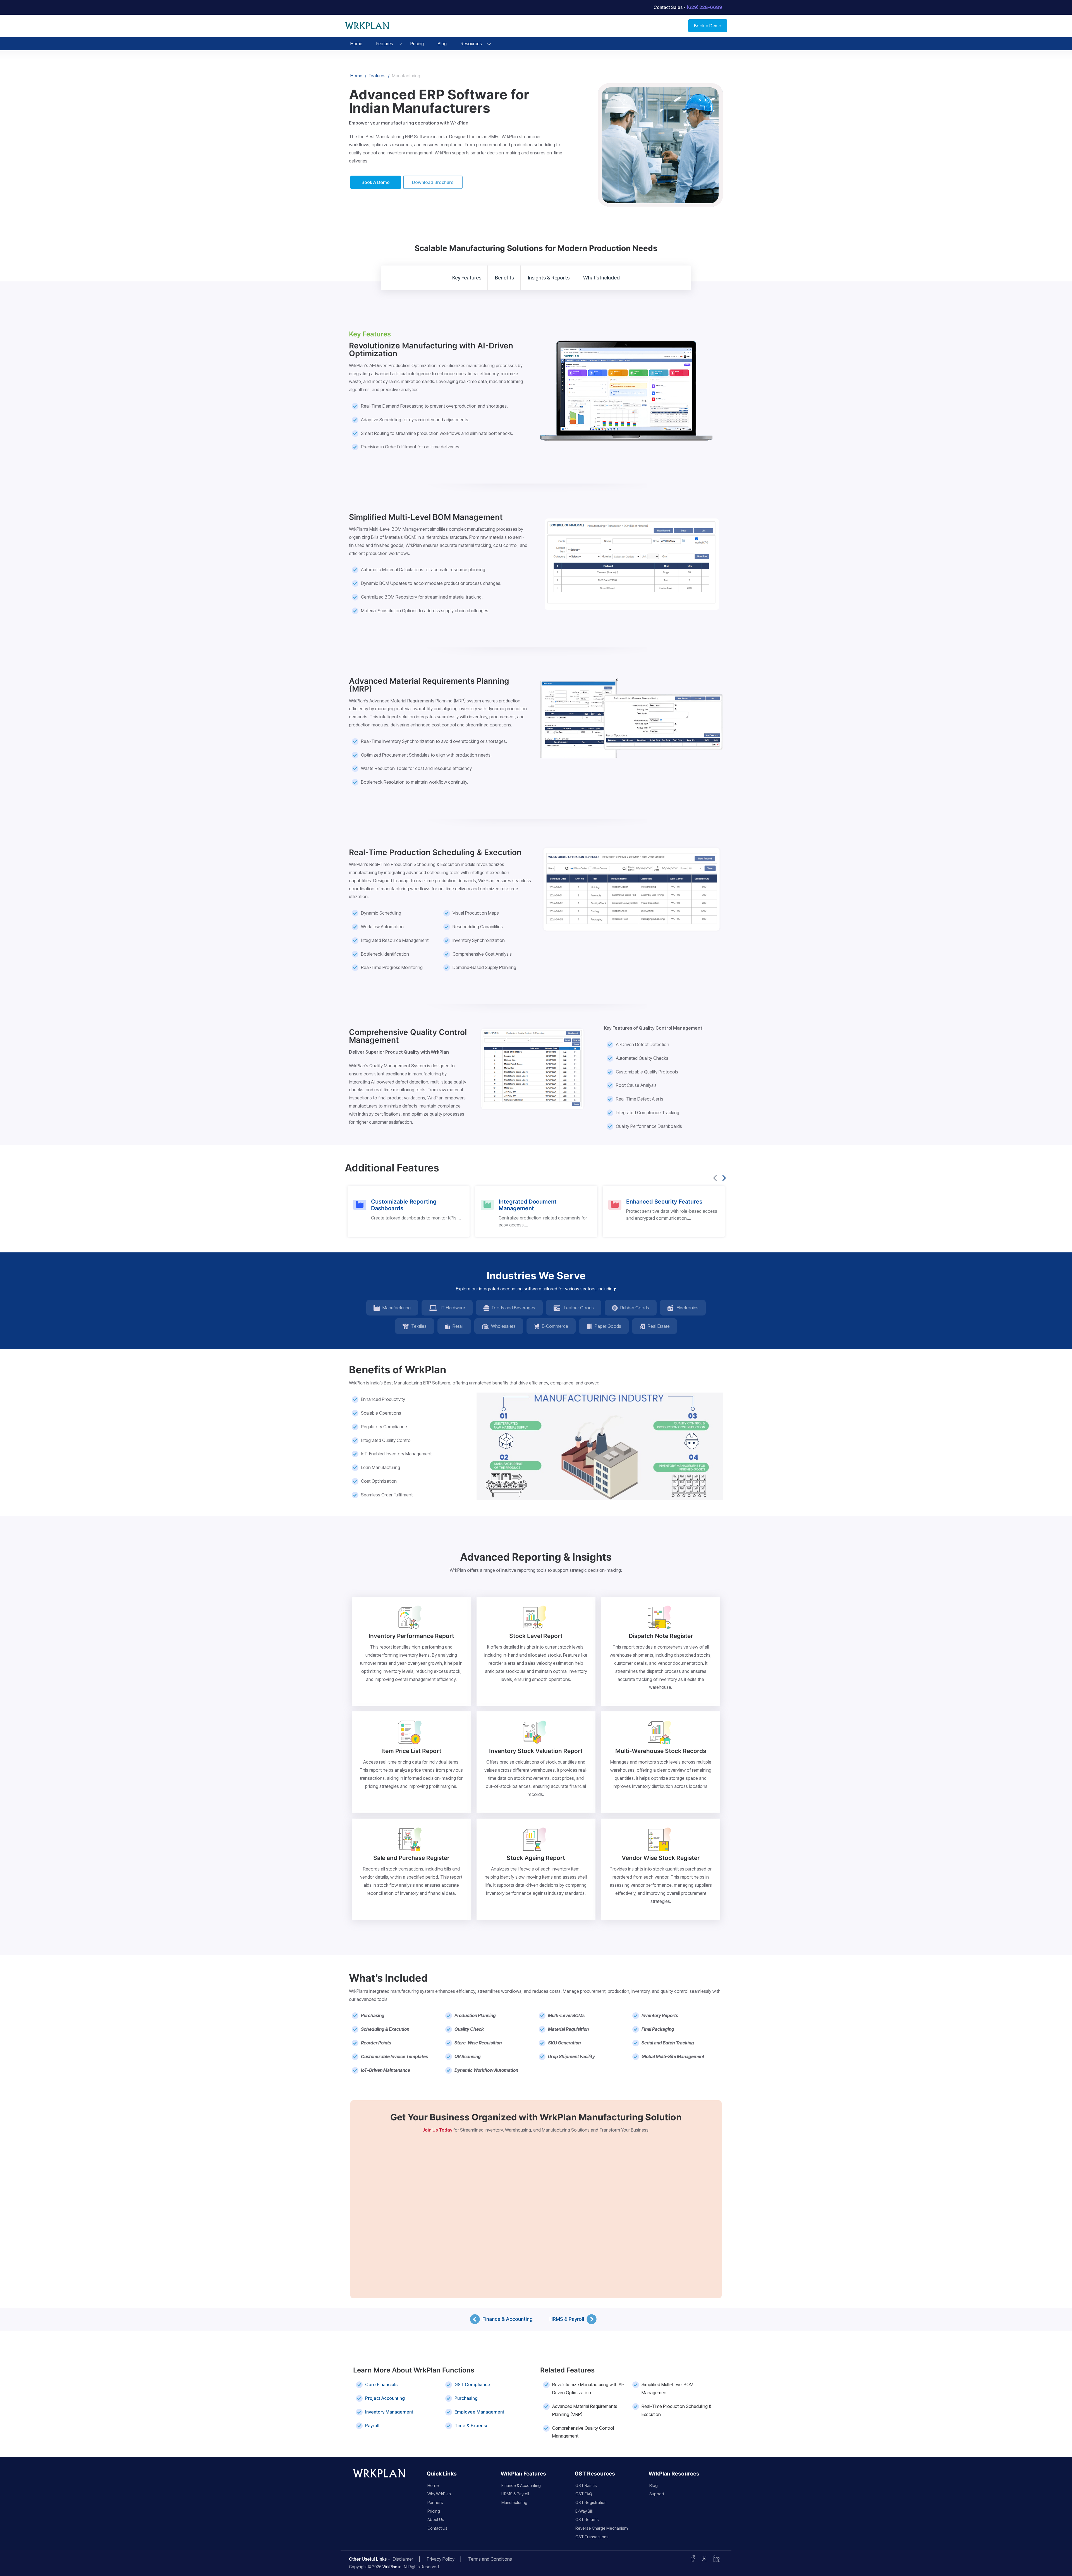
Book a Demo (708, 26)
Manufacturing (514, 2502)
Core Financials (381, 2384)
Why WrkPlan (439, 2494)
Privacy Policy (441, 2559)
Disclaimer (403, 2559)
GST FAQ (584, 2494)
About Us (436, 2519)
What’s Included (601, 278)
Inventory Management (389, 2412)
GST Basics (586, 2485)
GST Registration (591, 2502)
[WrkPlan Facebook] (693, 2558)
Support (657, 2494)
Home (356, 44)
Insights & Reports (549, 278)
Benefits (504, 278)
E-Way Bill (584, 2511)
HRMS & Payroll (567, 2319)
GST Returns (587, 2519)
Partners (435, 2502)
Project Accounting (385, 2398)
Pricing (417, 44)
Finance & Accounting (508, 2319)
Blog (442, 44)
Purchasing (466, 2398)
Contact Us (437, 2528)
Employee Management (479, 2412)
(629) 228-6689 (704, 7)
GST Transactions (592, 2537)
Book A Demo (376, 182)
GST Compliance (472, 2384)
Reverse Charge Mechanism (602, 2528)
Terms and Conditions (490, 2559)
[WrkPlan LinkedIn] (717, 2558)
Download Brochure (433, 182)
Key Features (467, 278)
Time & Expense (472, 2426)
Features (385, 44)
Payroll (372, 2426)
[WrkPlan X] (704, 2558)
